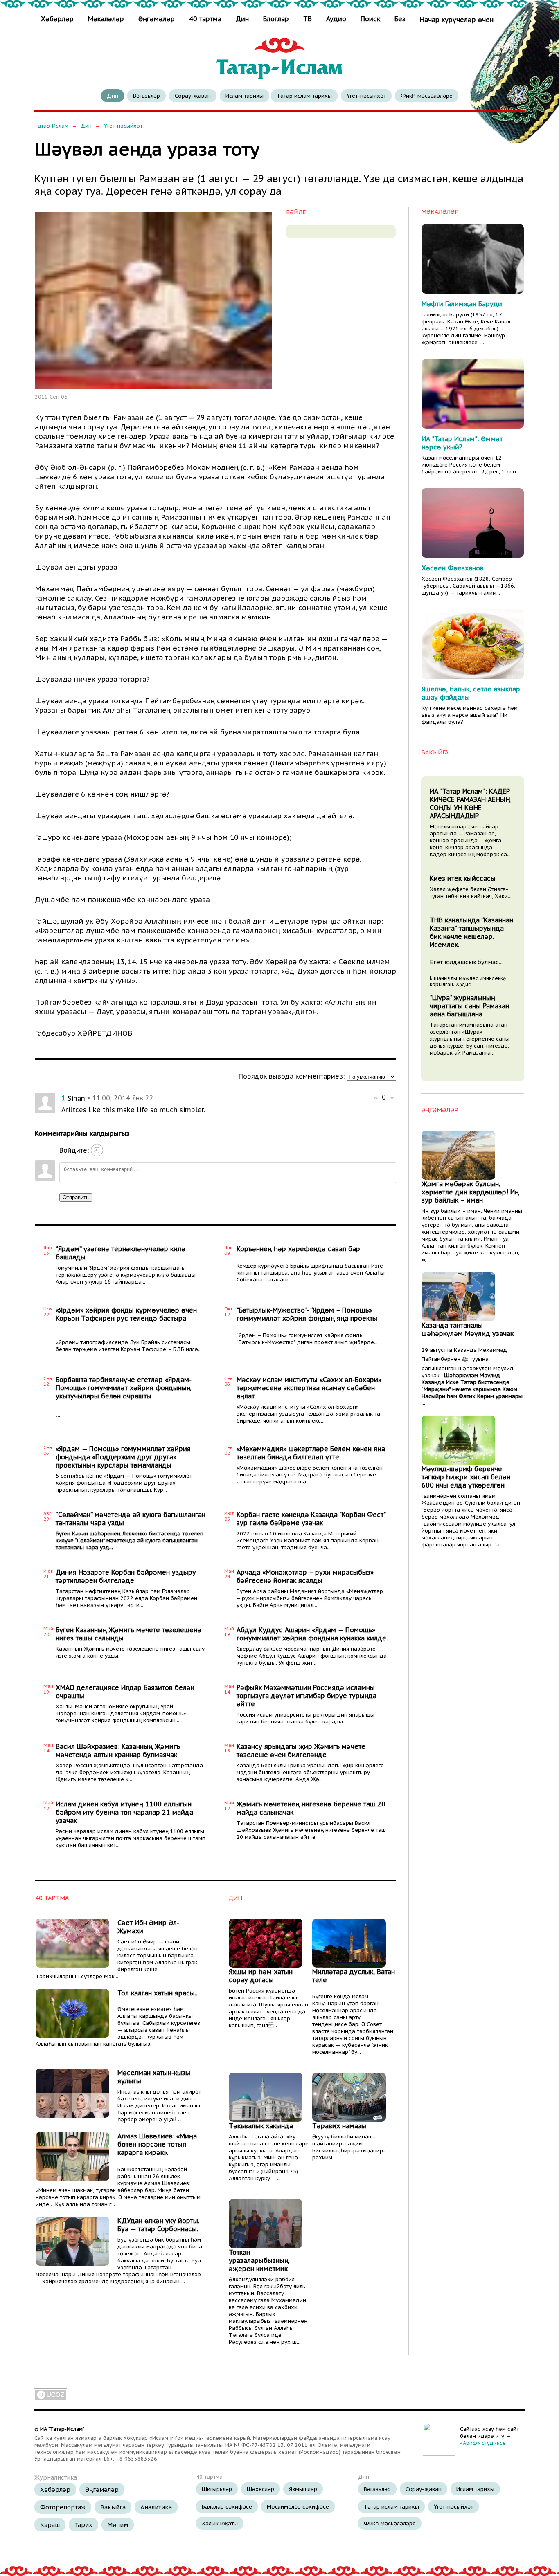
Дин (242, 19)
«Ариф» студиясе (483, 2443)
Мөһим (118, 2525)
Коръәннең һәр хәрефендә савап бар (298, 1249)
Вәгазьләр (147, 96)
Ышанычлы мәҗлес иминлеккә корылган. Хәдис (468, 981)
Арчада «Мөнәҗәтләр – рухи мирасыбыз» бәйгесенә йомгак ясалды (305, 1576)
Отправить (76, 1197)
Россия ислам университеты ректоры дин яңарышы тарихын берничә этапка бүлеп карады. (305, 1718)
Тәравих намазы (339, 2126)
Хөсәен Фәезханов (453, 568)
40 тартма (205, 19)
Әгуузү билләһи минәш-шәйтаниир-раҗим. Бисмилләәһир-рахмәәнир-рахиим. (349, 2147)
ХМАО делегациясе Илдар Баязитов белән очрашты (125, 1692)
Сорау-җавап (193, 96)
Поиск (370, 19)
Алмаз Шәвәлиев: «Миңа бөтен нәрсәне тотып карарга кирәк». (157, 2144)
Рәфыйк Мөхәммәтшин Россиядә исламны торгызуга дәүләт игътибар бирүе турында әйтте (307, 1696)
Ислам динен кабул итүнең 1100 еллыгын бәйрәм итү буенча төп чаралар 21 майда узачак (124, 1812)
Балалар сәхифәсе (227, 2506)
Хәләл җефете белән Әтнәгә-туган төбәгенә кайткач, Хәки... (471, 893)
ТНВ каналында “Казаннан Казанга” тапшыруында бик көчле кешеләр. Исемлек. (471, 932)
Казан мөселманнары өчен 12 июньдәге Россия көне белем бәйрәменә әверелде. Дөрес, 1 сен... (471, 465)
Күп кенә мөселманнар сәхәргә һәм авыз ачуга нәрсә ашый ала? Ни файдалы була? (470, 715)
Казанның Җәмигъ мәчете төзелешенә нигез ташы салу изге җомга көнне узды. (130, 1652)
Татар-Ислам (51, 126)
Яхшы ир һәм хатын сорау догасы (261, 1976)
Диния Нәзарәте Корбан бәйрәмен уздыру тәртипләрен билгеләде (126, 1576)
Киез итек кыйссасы (463, 878)
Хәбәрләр (58, 19)
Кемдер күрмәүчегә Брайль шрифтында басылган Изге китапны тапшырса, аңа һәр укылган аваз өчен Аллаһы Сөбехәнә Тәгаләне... (311, 1273)
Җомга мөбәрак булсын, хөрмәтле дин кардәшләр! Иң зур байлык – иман (470, 1192)
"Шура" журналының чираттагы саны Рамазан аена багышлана (469, 1006)
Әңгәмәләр (157, 19)
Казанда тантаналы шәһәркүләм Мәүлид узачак (468, 1329)
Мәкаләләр (106, 19)
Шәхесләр (260, 2489)
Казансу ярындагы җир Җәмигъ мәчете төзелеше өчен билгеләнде (301, 1750)
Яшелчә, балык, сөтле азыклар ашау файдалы (471, 693)
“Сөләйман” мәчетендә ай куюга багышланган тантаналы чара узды (131, 1519)
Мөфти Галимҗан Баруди (462, 304)
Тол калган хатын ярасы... (158, 1993)
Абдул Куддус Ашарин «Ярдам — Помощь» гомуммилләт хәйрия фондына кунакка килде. (312, 1634)
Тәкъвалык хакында (261, 2126)
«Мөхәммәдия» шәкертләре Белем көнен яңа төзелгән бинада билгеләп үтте (311, 1453)
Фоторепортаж (63, 2507)
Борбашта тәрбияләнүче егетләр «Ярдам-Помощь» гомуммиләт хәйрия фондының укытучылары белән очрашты (124, 1388)
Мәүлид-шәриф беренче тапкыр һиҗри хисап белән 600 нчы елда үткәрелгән (466, 1477)
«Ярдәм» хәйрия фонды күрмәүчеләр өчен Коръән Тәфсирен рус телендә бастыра (126, 1314)
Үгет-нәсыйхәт (366, 96)
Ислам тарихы (245, 96)
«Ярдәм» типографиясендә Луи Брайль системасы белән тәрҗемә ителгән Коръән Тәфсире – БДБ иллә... (129, 1346)
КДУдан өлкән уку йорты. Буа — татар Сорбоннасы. (158, 2225)
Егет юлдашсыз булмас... (466, 962)
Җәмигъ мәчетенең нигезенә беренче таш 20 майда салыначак (311, 1808)
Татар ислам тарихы (304, 96)
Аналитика (156, 2507)
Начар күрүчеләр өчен (457, 20)
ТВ (308, 19)
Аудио (336, 19)
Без (400, 19)
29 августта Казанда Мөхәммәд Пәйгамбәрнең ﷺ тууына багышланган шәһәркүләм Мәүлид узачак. (472, 1377)
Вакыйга (113, 2507)
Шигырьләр (217, 2489)
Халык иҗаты (220, 2523)
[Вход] (97, 1150)
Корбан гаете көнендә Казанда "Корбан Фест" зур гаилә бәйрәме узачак (311, 1519)
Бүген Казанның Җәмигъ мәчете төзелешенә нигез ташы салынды (128, 1634)
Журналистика (56, 2477)
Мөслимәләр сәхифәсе (298, 2506)
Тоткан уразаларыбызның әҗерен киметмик (259, 2260)
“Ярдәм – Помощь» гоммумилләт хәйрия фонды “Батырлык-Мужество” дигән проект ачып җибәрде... (307, 1339)
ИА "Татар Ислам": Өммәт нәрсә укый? (462, 443)
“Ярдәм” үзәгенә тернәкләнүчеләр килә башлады (121, 1253)
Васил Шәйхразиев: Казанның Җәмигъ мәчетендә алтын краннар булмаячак (118, 1750)
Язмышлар (303, 2489)
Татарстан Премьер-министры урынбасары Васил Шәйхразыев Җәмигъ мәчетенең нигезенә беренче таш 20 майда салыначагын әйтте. (311, 1830)
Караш (50, 2525)
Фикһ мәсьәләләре (427, 96)
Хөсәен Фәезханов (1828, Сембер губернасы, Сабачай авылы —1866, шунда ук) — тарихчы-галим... (468, 586)
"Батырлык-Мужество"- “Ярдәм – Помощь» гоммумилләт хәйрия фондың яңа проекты (307, 1314)
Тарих (83, 2525)
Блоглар (276, 19)
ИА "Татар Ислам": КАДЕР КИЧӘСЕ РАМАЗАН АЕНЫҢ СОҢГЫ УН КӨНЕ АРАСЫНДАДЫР (470, 803)
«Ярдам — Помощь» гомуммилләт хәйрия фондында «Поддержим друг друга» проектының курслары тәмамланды (123, 1457)
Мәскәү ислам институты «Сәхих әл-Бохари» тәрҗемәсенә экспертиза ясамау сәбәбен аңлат (309, 1388)
